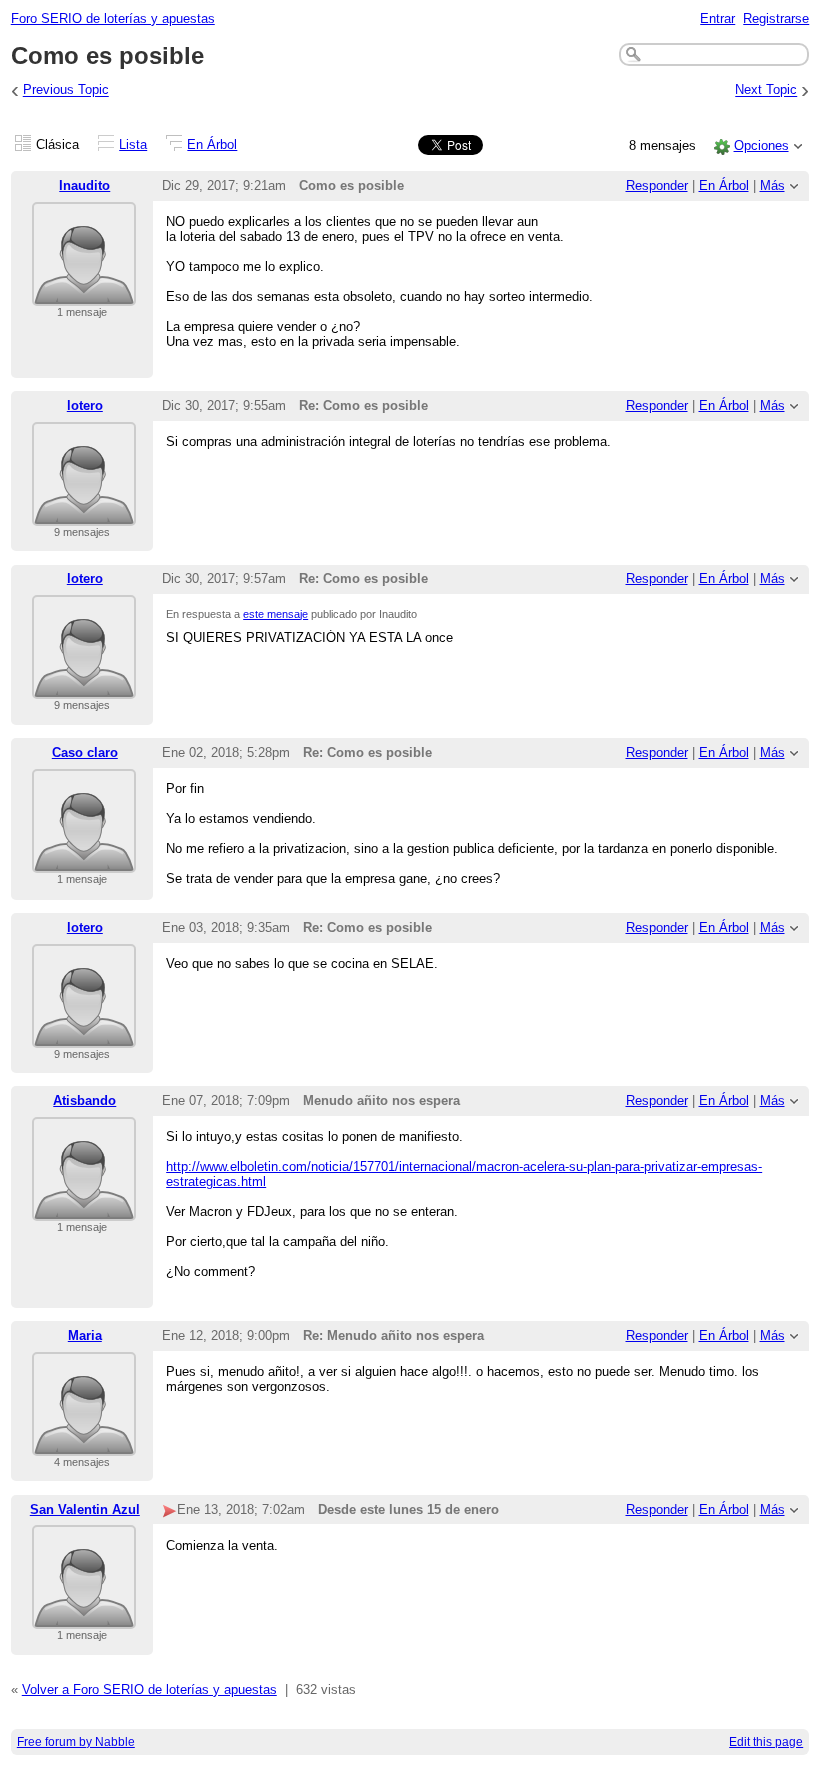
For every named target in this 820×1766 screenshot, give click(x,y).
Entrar (717, 18)
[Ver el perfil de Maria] (84, 1443)
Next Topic (766, 90)
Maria (85, 1335)
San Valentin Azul (85, 1509)
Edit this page (766, 1742)
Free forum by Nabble (76, 1742)
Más (772, 185)
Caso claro (85, 752)
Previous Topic (66, 90)
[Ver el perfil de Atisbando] (84, 1208)
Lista (133, 144)
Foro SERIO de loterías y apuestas (113, 18)
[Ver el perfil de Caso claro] (84, 860)
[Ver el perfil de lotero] (84, 513)
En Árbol (212, 144)
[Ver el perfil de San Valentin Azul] (84, 1616)
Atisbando (84, 1100)
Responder (657, 185)
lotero (85, 405)
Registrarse (776, 18)
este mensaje (275, 614)
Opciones (761, 145)
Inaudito (84, 185)
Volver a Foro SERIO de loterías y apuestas (149, 1689)
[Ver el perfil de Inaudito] (84, 293)
